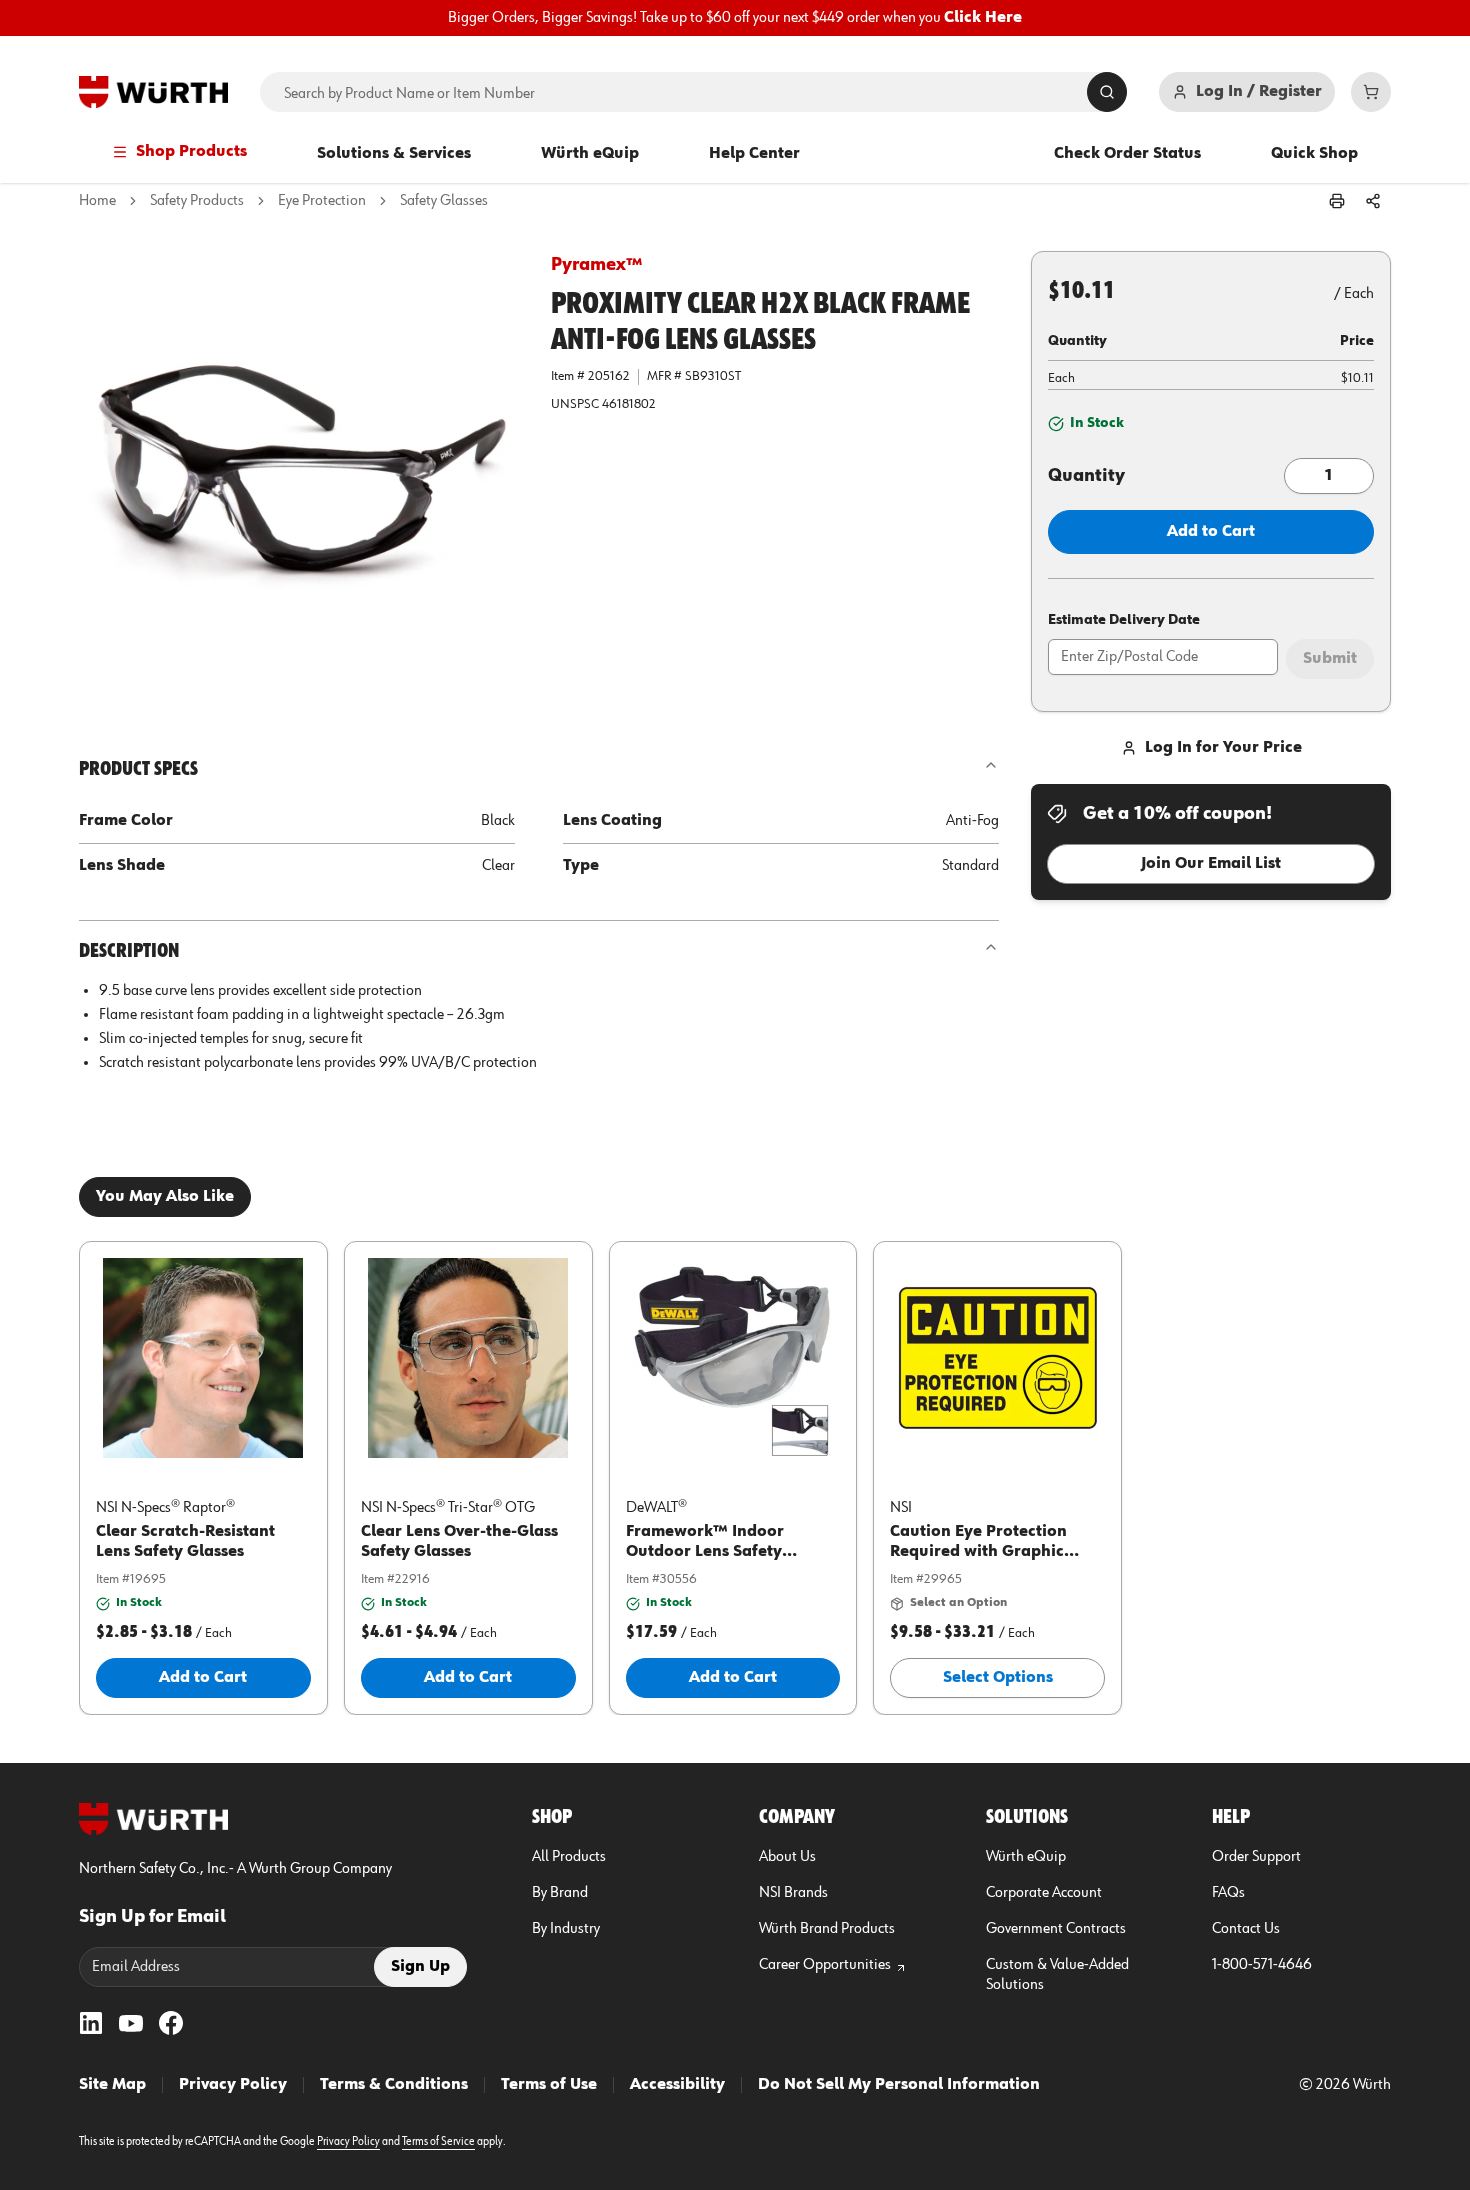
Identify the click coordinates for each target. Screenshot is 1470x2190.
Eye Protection (322, 201)
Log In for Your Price (1223, 748)
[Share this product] (1373, 201)
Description (129, 951)
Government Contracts (1056, 1929)
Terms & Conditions (394, 2085)
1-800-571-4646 (1262, 1965)
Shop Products (191, 152)
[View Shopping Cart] (1371, 92)
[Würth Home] (153, 92)
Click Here (983, 18)
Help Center (754, 154)
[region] (735, 18)
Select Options (998, 1678)
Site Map (112, 2085)
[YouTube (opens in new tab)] (131, 2023)
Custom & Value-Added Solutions (1057, 1975)
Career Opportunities (825, 1965)
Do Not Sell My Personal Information (899, 2085)
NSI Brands (793, 1893)
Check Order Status (1127, 154)
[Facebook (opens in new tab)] (171, 2023)
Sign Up (420, 1967)
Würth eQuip (590, 154)
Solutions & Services (394, 154)
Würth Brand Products (827, 1929)
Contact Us (1246, 1929)
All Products (569, 1857)
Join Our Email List (1211, 864)
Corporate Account (1044, 1893)
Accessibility (677, 2085)
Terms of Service (438, 2142)
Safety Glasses (444, 201)
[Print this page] (1337, 201)
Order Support (1256, 1857)
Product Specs (138, 769)
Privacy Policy (233, 2085)
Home (97, 201)
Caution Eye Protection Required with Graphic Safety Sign (978, 1552)
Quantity (1086, 476)
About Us (787, 1857)
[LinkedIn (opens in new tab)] (91, 2023)
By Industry (566, 1929)
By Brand (560, 1893)
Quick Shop (1314, 154)
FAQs (1228, 1893)
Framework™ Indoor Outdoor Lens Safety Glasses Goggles (705, 1552)
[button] (299, 471)
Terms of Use (549, 2085)
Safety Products (197, 201)
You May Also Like (165, 1197)
